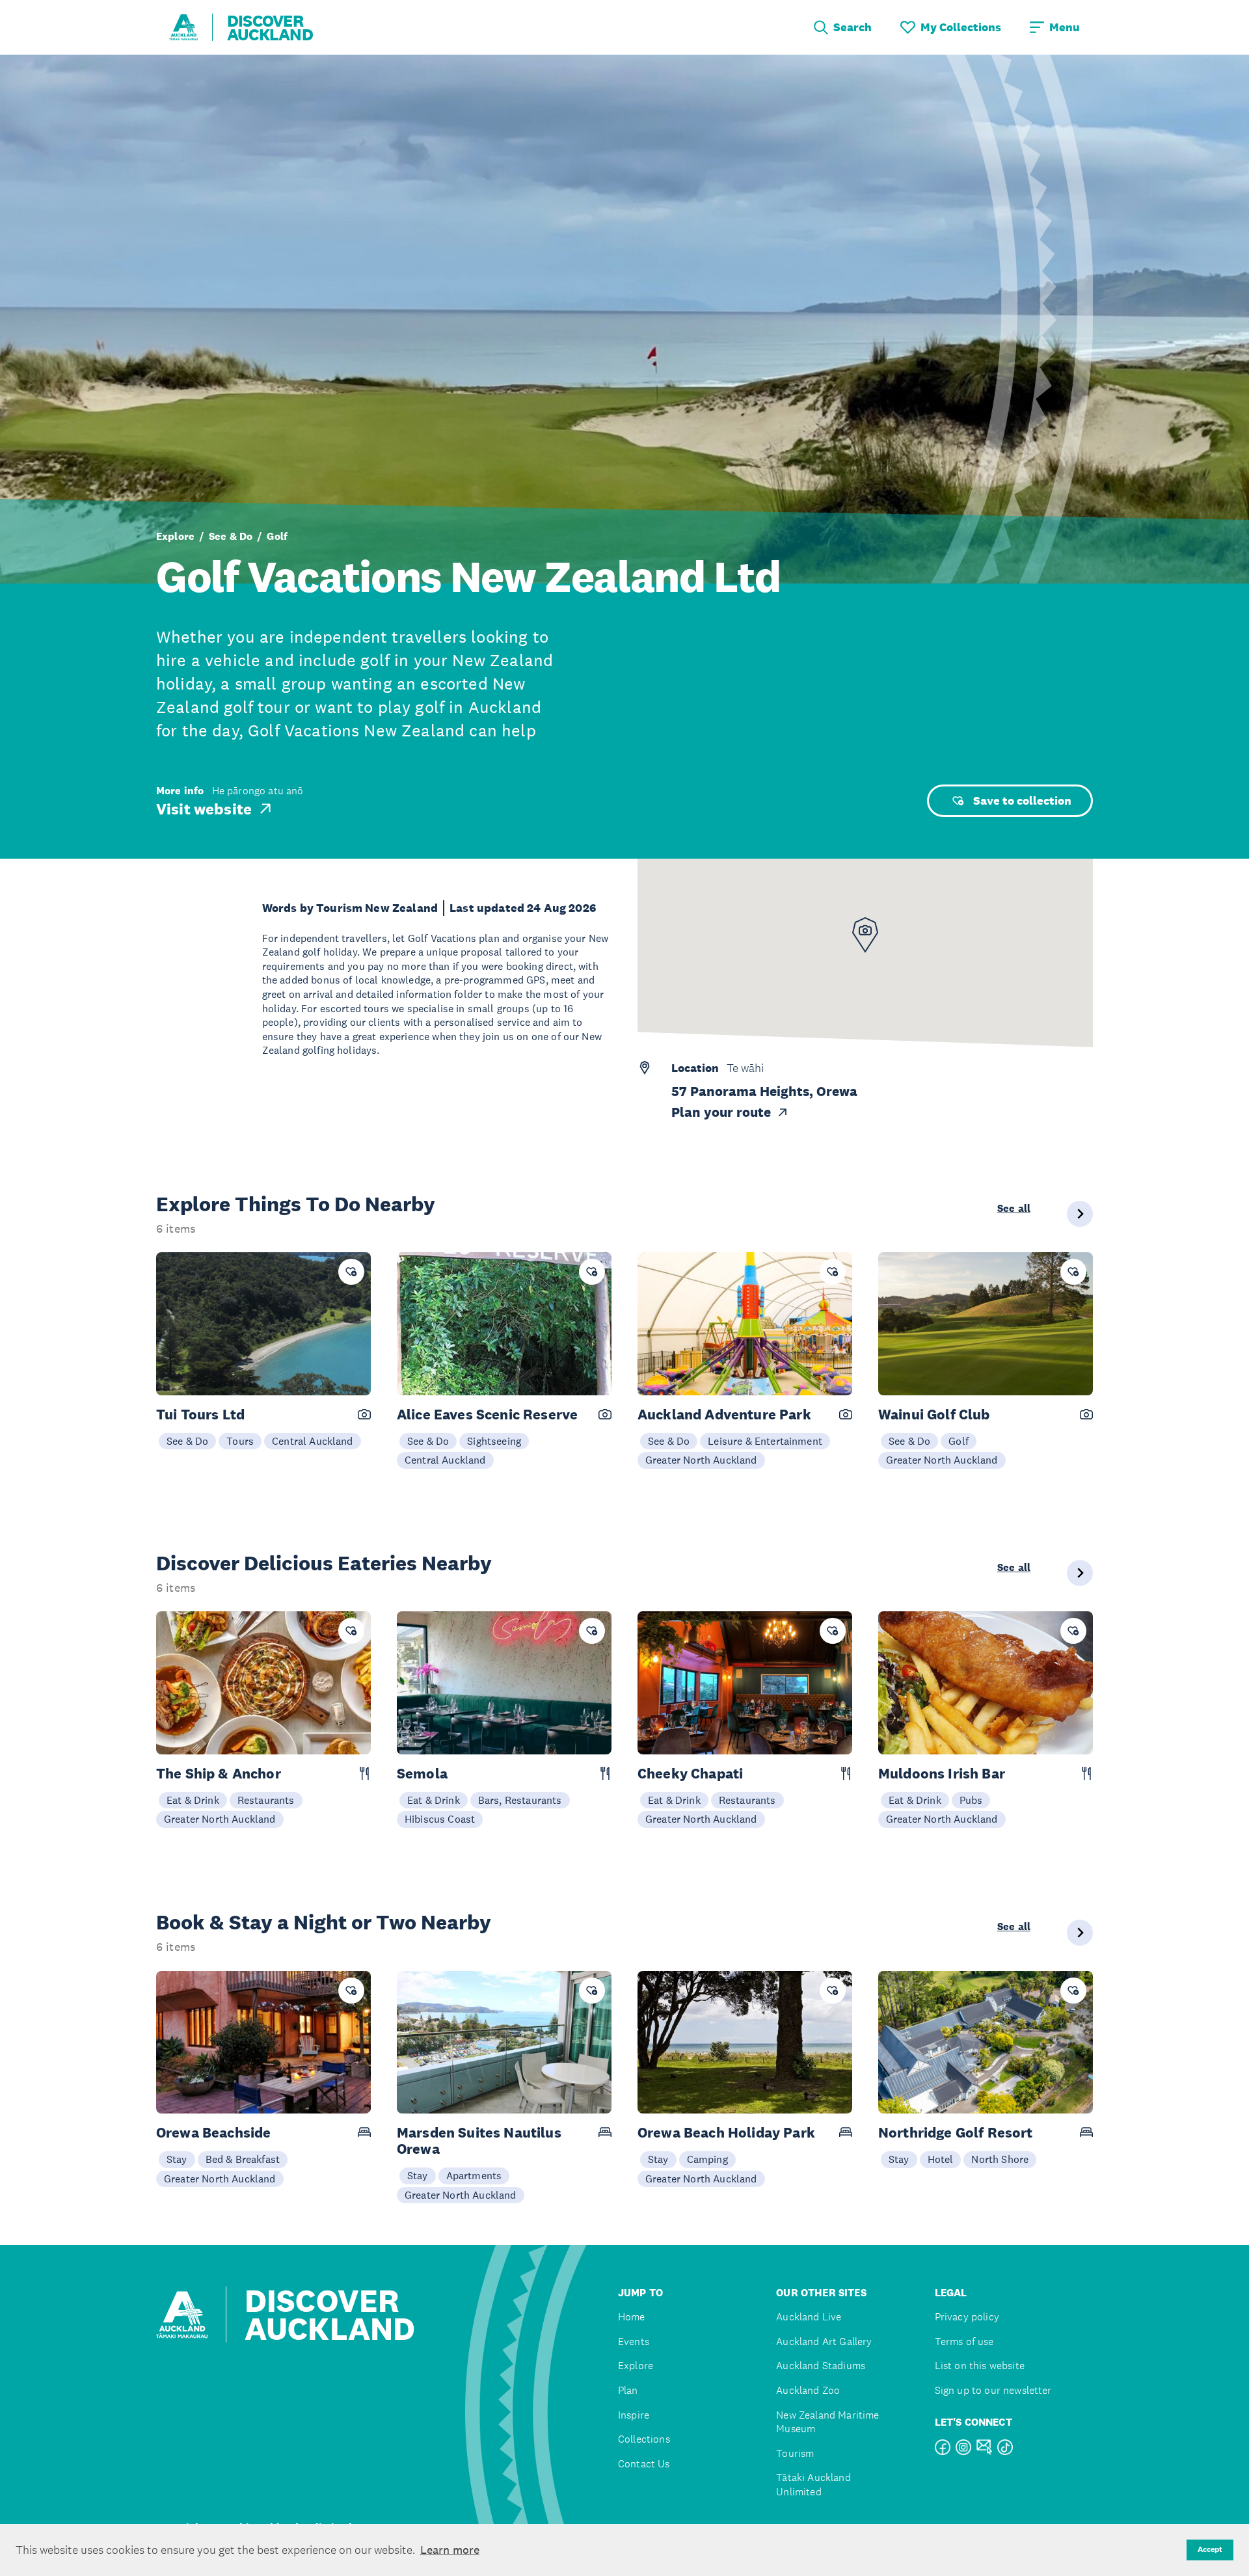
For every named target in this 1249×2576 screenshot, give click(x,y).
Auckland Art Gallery (824, 2341)
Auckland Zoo (808, 2390)
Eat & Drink (193, 1800)
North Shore (1000, 2159)
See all (1014, 1209)
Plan (628, 2390)
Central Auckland (313, 1441)
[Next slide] (1080, 1214)
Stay (177, 2159)
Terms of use (964, 2341)
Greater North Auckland (701, 1460)
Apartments (474, 2175)
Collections (644, 2439)
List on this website (980, 2366)
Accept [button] (1210, 2549)
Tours (240, 1441)
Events (634, 2341)
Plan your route (721, 1112)
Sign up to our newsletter (993, 2390)
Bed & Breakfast (243, 2159)
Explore (175, 537)
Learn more (450, 2550)
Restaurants (266, 1800)
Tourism (795, 2453)
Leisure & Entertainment (765, 1441)
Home (632, 2317)
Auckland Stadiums (821, 2366)
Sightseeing (494, 1441)
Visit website (204, 809)
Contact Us (644, 2464)
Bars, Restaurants (520, 1800)
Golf (277, 537)
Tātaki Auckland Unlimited (813, 2485)
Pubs (971, 1800)
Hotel (941, 2159)
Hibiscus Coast (440, 1819)
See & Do (231, 537)
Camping (707, 2159)
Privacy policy (967, 2317)
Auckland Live (809, 2317)
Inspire (634, 2415)
